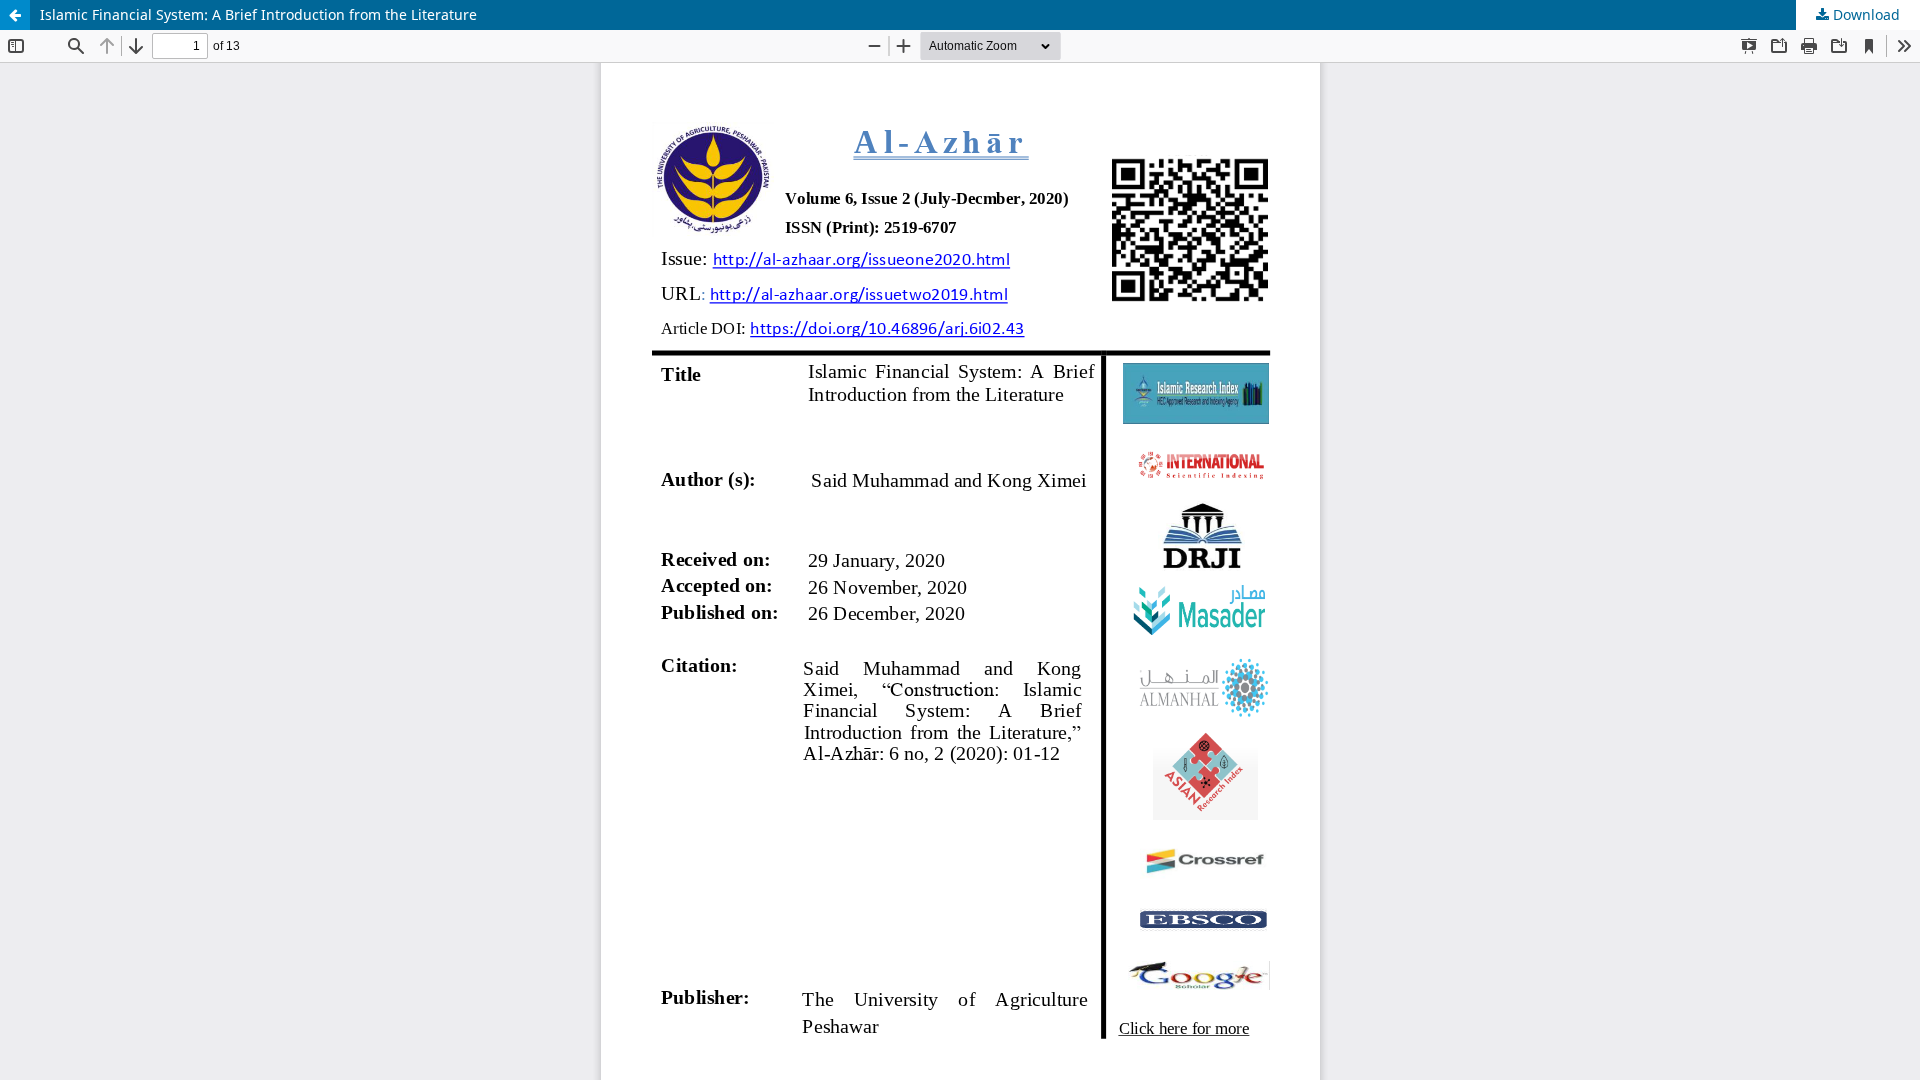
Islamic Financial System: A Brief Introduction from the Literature (258, 14)
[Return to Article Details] (15, 15)
